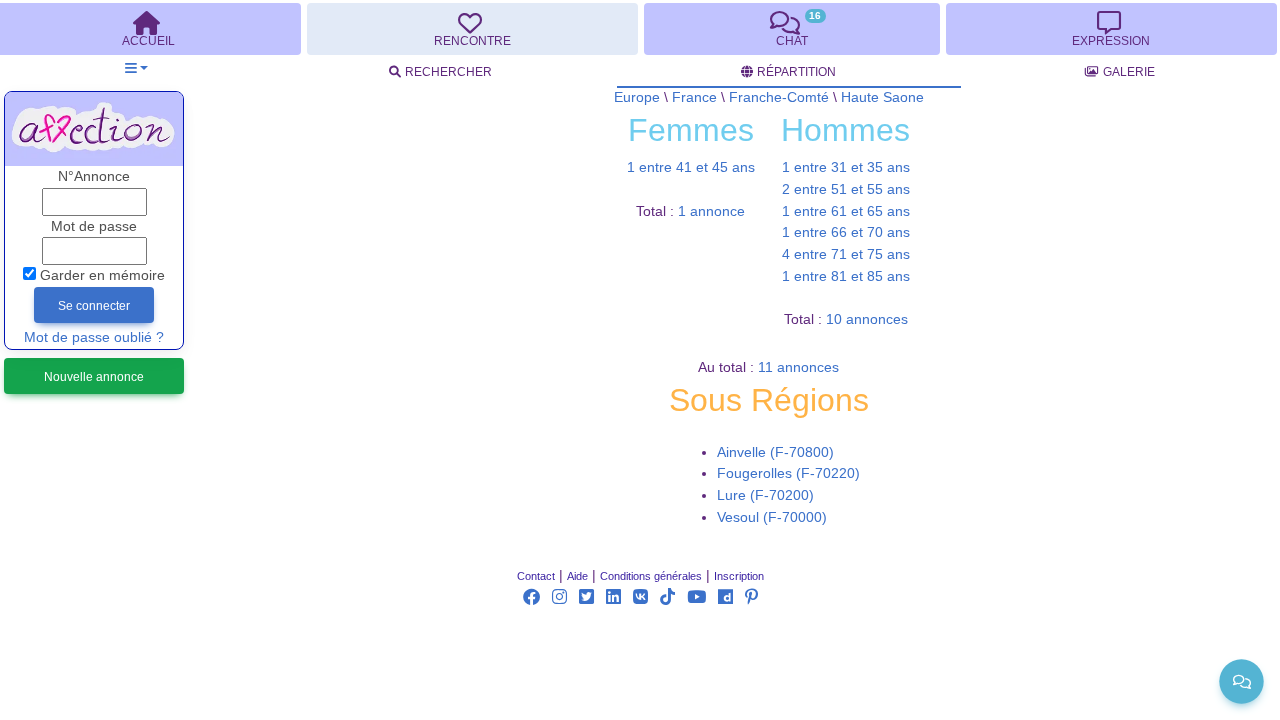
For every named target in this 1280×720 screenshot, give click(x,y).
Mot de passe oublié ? (94, 337)
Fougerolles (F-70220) (788, 473)
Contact (536, 576)
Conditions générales (651, 576)
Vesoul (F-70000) (772, 517)
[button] (136, 68)
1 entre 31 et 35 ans (846, 167)
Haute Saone (882, 97)
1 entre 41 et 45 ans (691, 167)
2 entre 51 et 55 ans (846, 189)
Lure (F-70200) (765, 495)
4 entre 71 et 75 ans (846, 254)
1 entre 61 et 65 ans (846, 211)
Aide (577, 576)
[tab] (472, 29)
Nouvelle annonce (94, 377)
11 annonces (798, 367)
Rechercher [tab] (448, 72)
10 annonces (867, 319)
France (694, 97)
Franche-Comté (779, 97)
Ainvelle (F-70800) (775, 452)
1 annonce (711, 211)
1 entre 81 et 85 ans (846, 276)
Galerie (1129, 72)
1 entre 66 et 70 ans (846, 232)
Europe (637, 97)
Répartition (796, 72)
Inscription (739, 576)
